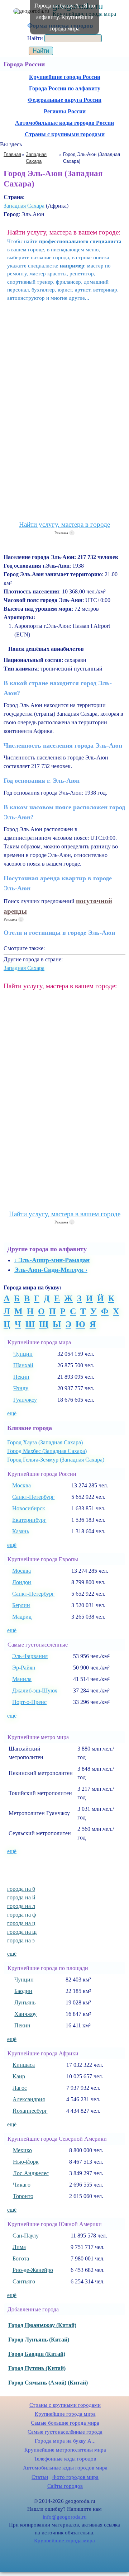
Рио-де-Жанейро (33, 2270)
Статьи (40, 2477)
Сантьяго (24, 2281)
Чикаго (22, 2185)
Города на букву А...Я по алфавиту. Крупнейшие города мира (65, 17)
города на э (21, 1940)
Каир (19, 2076)
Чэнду (21, 1388)
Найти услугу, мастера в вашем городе (65, 1214)
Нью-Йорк (26, 2162)
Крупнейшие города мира (65, 2414)
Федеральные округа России (64, 100)
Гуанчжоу (25, 1400)
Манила (22, 1679)
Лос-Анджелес (31, 2173)
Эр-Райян (24, 1668)
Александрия (29, 2099)
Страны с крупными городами (65, 134)
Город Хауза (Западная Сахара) (45, 1442)
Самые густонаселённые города (65, 2432)
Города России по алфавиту (65, 88)
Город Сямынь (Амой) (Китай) (48, 2383)
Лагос (20, 2088)
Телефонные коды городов (65, 2459)
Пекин (21, 1377)
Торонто (23, 2196)
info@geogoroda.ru (65, 2517)
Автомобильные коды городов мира (65, 2468)
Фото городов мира (75, 2477)
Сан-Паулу (26, 2236)
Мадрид (22, 1617)
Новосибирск (29, 1508)
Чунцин (23, 1354)
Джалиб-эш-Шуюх (35, 1690)
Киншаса (24, 2065)
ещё (12, 1413)
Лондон (22, 1582)
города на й (21, 1897)
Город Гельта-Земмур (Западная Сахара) (56, 1460)
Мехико (22, 2150)
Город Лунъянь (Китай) (39, 2340)
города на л (21, 1906)
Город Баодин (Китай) (37, 2354)
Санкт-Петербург (33, 1497)
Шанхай (23, 1365)
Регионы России (65, 111)
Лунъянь (25, 2002)
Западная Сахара (24, 206)
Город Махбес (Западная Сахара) (47, 1451)
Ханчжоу (25, 2014)
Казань (21, 1531)
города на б (21, 1889)
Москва (21, 1485)
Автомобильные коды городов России (64, 123)
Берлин (21, 1605)
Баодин (23, 1991)
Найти (36, 38)
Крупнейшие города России (65, 77)
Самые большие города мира (65, 2423)
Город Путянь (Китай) (37, 2368)
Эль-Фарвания (30, 1656)
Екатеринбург (29, 1520)
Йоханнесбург (30, 2111)
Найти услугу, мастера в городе (64, 524)
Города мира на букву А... (65, 2441)
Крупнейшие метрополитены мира (65, 2450)
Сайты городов (65, 2486)
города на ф (21, 1915)
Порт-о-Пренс (29, 1702)
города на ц (21, 1923)
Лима (19, 2247)
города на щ (22, 1932)
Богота (21, 2258)
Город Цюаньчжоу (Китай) (42, 2325)
